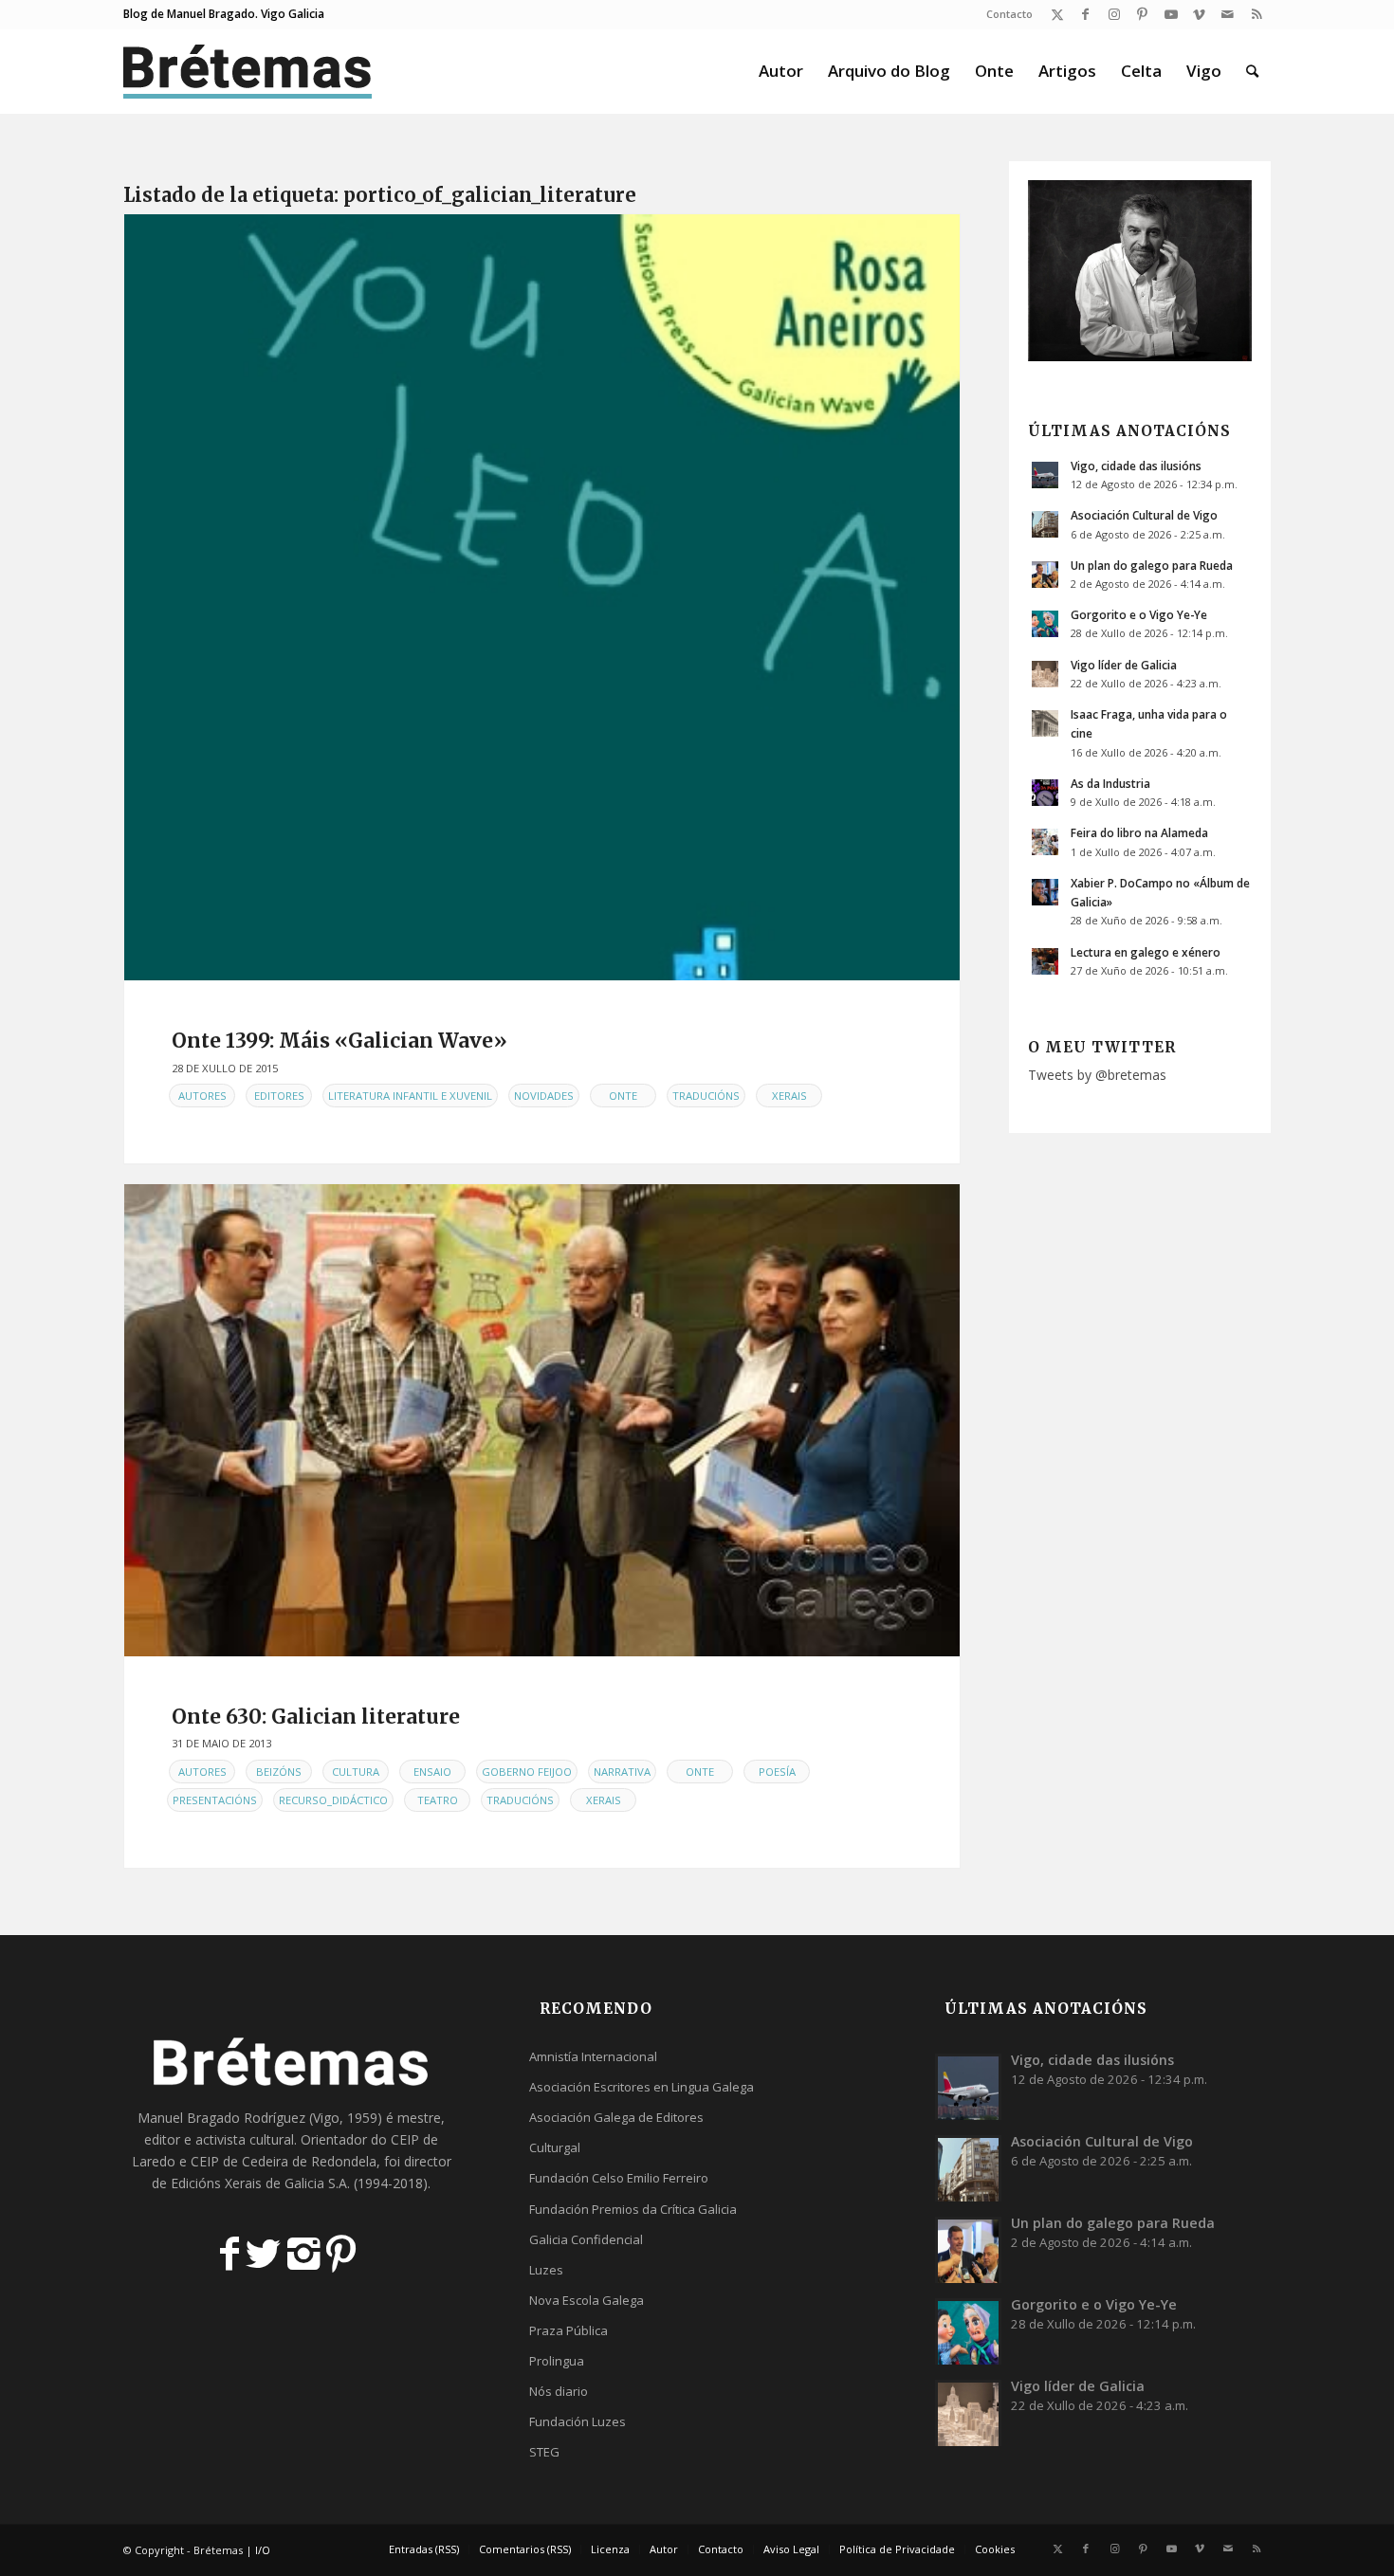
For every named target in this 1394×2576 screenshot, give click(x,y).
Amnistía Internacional (593, 2056)
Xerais (789, 1096)
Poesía (777, 1772)
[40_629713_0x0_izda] (542, 1420)
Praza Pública (569, 2330)
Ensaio (432, 1772)
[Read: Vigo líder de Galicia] (1045, 674)
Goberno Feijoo (527, 1772)
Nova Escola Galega (587, 2300)
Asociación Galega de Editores (616, 2117)
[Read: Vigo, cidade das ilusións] (1045, 475)
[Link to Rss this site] (1256, 14)
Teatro (438, 1800)
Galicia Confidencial (586, 2239)
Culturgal (555, 2147)
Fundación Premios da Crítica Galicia (633, 2209)
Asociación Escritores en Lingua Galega (642, 2087)
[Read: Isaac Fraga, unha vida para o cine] (1045, 723)
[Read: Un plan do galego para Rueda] (1045, 575)
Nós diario (559, 2391)
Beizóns (279, 1772)
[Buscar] (1252, 71)
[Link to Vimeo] (1199, 14)
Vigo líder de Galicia (1124, 665)
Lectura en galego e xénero (1146, 952)
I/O (263, 2550)
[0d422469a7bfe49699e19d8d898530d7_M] (542, 597)
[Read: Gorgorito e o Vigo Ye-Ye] (1045, 624)
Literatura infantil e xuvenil (410, 1096)
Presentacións (215, 1800)
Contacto (1009, 14)
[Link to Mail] (1228, 14)
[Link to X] (1057, 14)
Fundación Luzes (578, 2421)
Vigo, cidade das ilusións (1136, 466)
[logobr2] (248, 71)
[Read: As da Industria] (1045, 793)
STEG (544, 2452)
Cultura (356, 1772)
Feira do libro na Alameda (1139, 832)
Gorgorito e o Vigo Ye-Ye (1139, 614)
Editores (279, 1096)
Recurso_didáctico (333, 1800)
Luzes (546, 2270)
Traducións (706, 1096)
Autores (202, 1096)
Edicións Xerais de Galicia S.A (259, 2183)
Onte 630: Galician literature (316, 1717)
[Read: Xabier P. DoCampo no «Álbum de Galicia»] (1045, 892)
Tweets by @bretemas (1097, 1075)
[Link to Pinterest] (1142, 14)
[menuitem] (1005, 14)
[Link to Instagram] (1114, 14)
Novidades (544, 1096)
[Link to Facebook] (1085, 14)
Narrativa (622, 1772)
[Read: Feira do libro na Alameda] (1045, 842)
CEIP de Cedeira (239, 2161)
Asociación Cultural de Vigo (1144, 515)
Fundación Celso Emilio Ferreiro (619, 2178)
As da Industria (1110, 783)
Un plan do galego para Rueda (1152, 565)
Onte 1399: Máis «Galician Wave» (339, 1041)
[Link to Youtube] (1171, 14)
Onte (623, 1096)
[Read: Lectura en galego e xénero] (1045, 961)
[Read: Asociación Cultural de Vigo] (1045, 524)
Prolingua (557, 2361)
